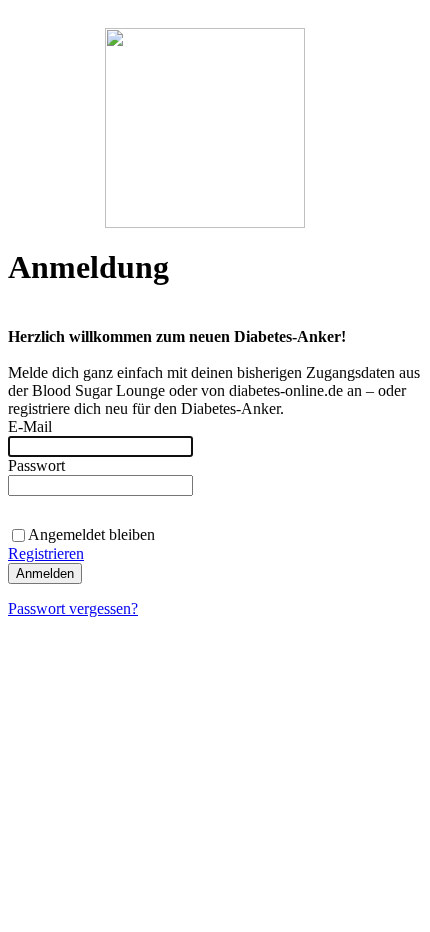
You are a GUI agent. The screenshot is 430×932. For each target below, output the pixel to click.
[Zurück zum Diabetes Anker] (205, 222)
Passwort (36, 465)
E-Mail (30, 426)
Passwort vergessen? (73, 608)
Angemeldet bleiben (91, 534)
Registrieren (46, 553)
